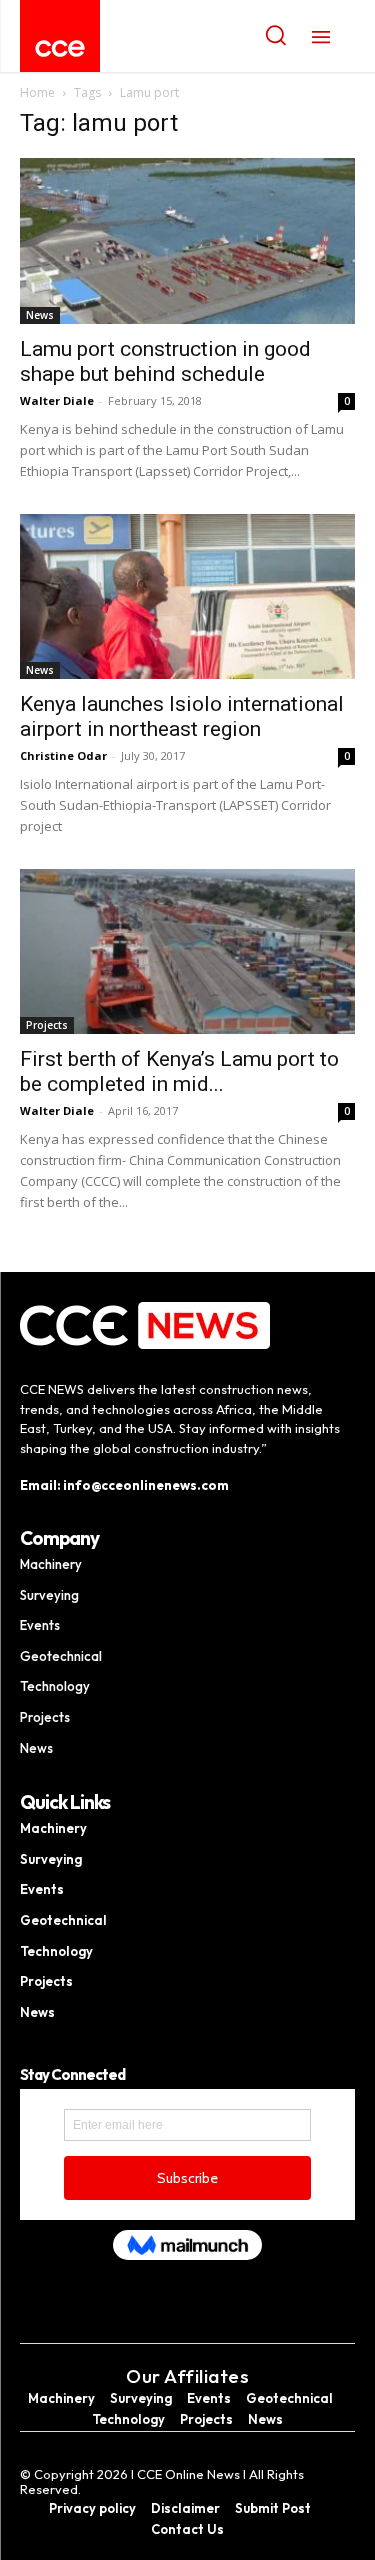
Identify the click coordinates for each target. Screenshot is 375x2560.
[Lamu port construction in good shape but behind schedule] (187, 240)
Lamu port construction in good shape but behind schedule (165, 361)
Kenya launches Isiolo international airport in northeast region (182, 716)
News (40, 315)
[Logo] (60, 48)
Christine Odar (63, 755)
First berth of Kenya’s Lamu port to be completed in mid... (179, 1071)
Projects (47, 1025)
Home (37, 92)
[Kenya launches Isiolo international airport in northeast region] (187, 596)
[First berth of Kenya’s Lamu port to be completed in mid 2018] (187, 951)
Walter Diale (57, 400)
